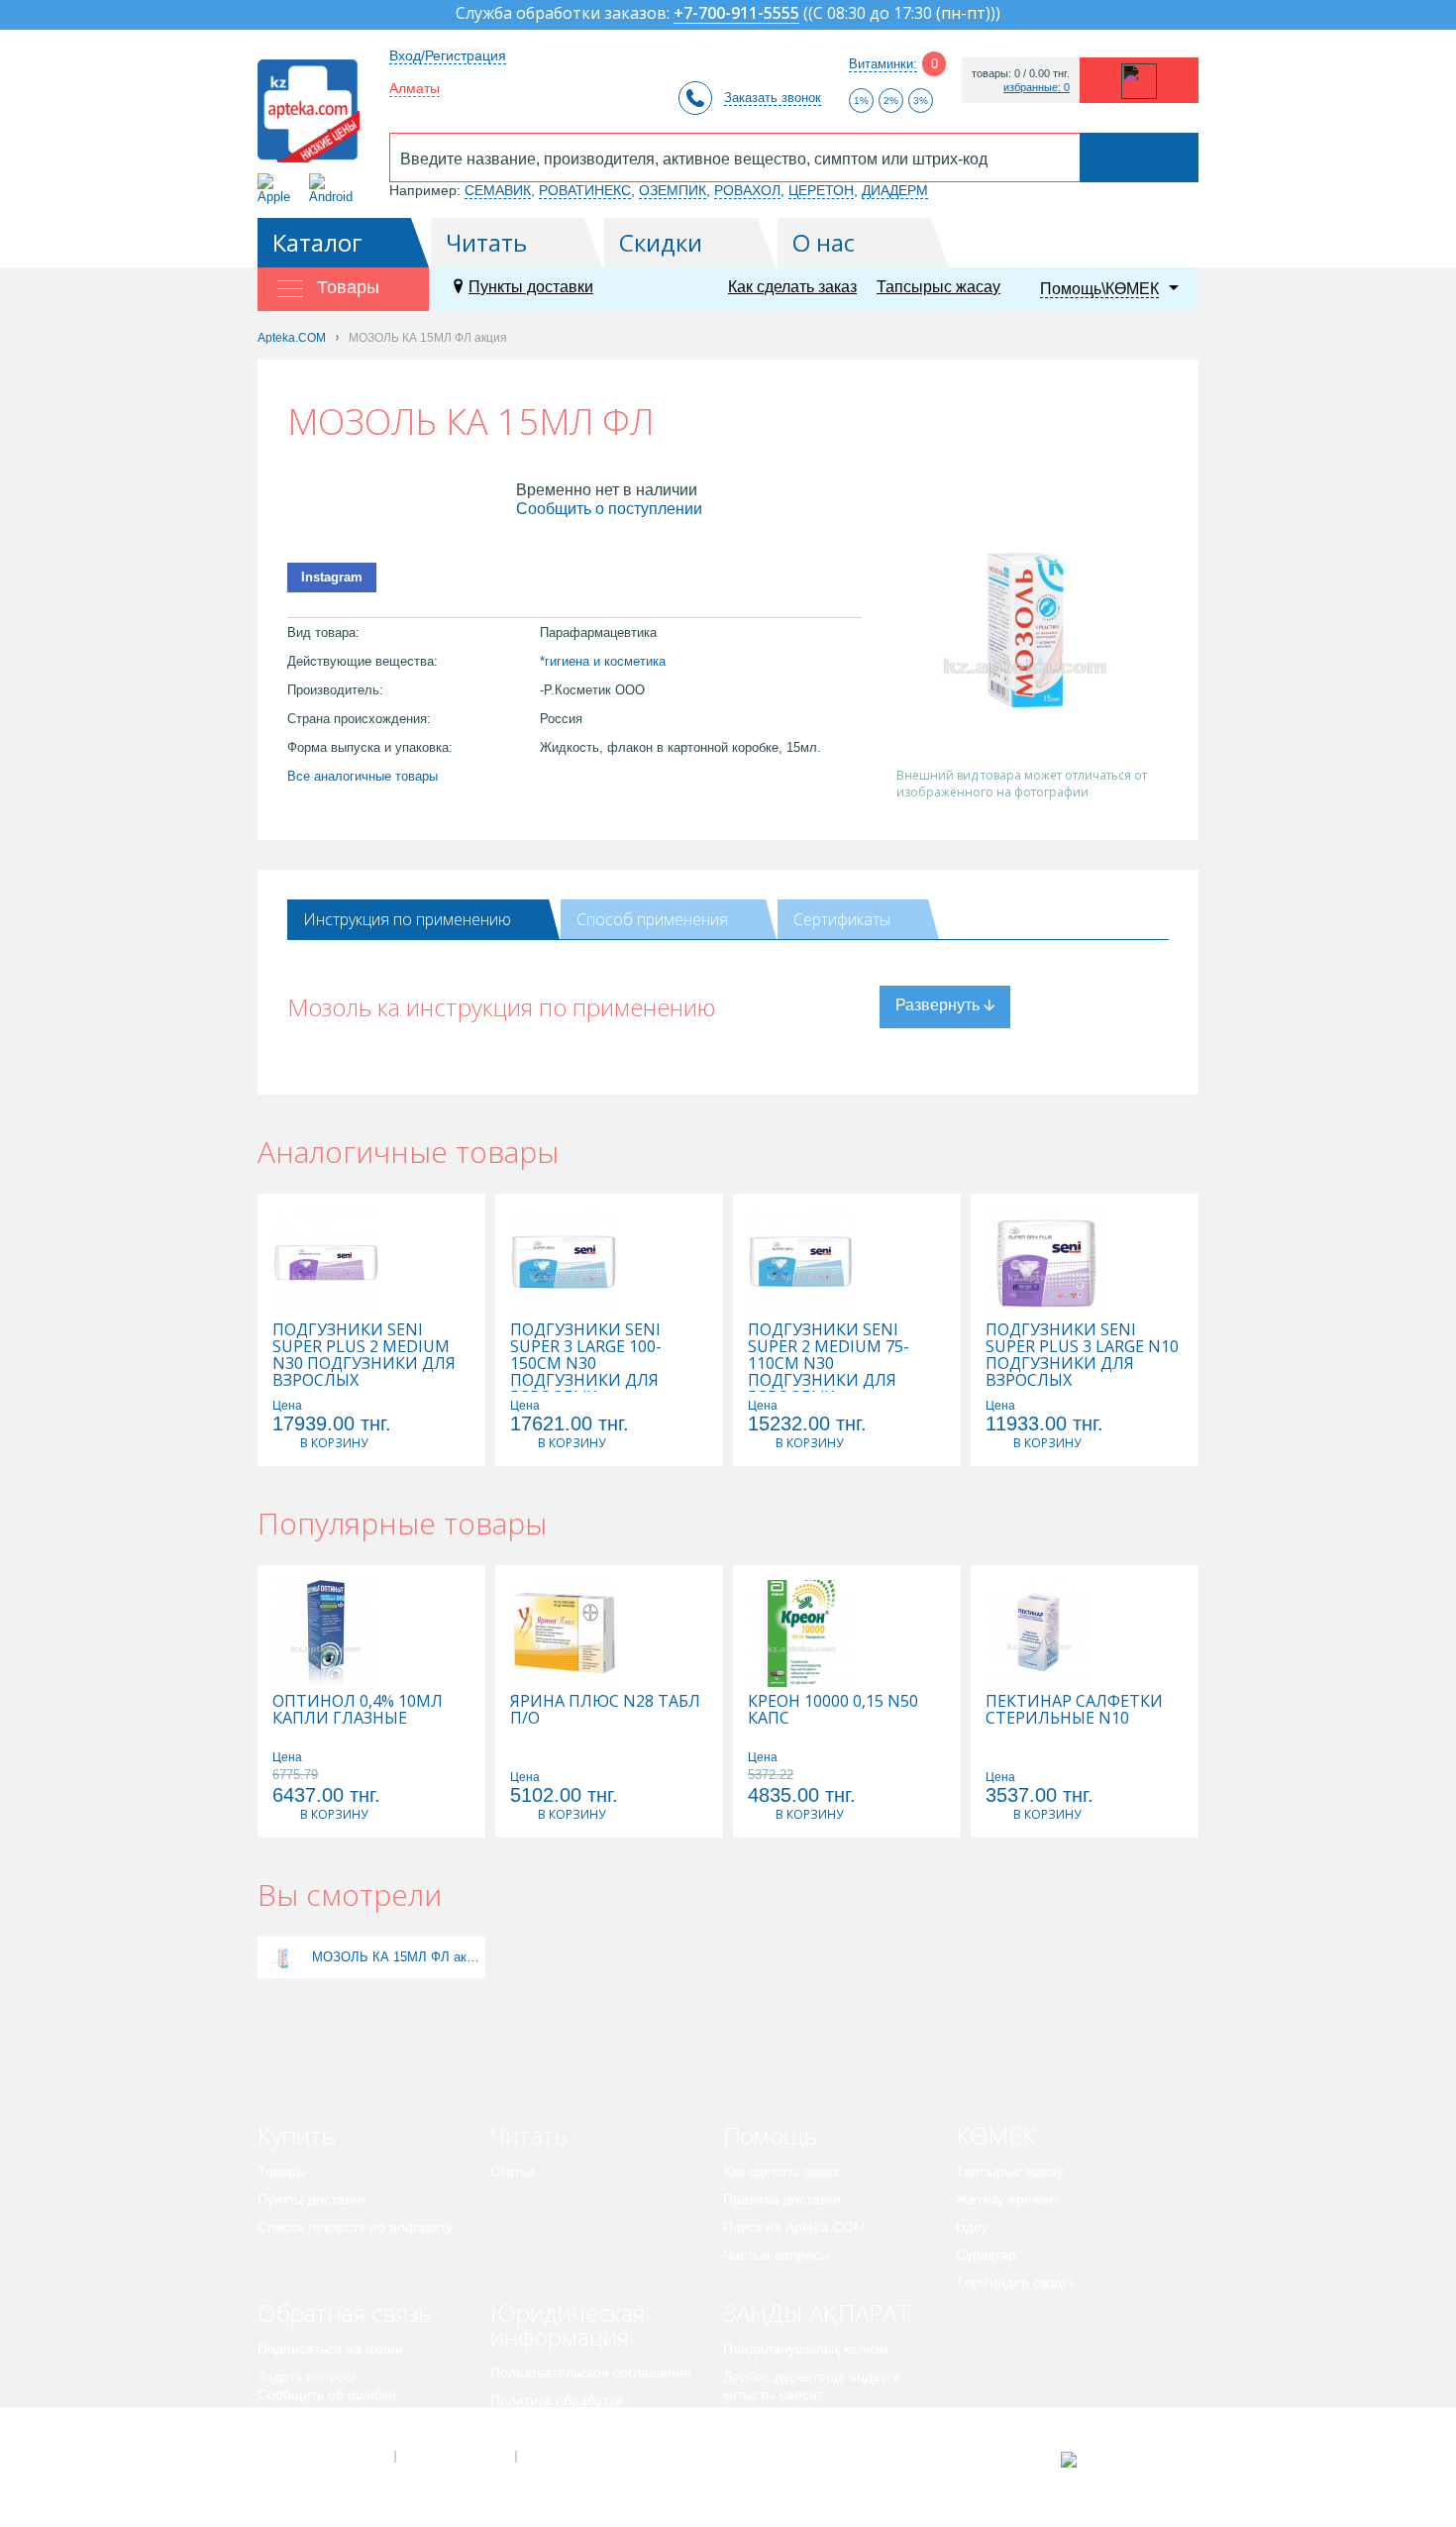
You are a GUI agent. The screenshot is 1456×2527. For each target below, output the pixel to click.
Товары (282, 2171)
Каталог (317, 242)
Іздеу (972, 2227)
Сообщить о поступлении (609, 509)
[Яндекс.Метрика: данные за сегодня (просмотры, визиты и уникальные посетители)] (1118, 2460)
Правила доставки (782, 2199)
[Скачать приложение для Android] (334, 189)
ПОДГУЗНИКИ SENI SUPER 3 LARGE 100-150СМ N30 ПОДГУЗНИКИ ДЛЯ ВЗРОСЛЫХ (586, 1364)
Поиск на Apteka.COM (794, 2227)
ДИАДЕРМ (895, 190)
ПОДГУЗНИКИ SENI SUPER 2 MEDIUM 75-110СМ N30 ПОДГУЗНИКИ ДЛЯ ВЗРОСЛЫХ (829, 1364)
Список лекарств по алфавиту (355, 2227)
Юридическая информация (568, 2324)
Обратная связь (344, 2313)
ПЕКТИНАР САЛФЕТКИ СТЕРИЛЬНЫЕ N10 (1074, 1710)
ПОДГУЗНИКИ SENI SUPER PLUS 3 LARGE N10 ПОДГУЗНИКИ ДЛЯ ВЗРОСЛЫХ (1082, 1355)
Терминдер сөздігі (1014, 2282)
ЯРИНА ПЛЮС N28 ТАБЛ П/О (605, 1710)
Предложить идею (316, 2422)
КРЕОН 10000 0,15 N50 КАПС (833, 1710)
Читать (486, 242)
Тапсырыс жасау (938, 287)
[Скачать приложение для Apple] (278, 189)
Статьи (513, 2171)
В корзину (334, 1443)
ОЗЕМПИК (673, 190)
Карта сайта (576, 2457)
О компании (454, 2457)
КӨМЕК (996, 2135)
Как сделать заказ (792, 287)
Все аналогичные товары (363, 776)
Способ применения (652, 919)
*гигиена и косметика (603, 661)
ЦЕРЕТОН (821, 190)
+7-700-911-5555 (736, 14)
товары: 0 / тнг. (1021, 74)
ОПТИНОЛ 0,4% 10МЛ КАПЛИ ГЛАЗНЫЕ (358, 1710)
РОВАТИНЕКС (585, 190)
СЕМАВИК (498, 190)
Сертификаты (842, 919)
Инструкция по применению (407, 919)
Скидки (661, 242)
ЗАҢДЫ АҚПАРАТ (817, 2313)
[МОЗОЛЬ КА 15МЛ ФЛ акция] (283, 1957)
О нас (824, 242)
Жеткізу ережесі (1007, 2199)
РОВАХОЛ (747, 190)
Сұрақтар (986, 2255)
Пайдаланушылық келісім (806, 2349)
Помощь (770, 2135)
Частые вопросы (777, 2255)
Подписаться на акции (330, 2349)
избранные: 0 (1037, 88)
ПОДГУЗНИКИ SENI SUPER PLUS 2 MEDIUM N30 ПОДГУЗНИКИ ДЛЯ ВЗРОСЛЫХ (364, 1355)
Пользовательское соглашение (591, 2372)
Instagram (332, 577)
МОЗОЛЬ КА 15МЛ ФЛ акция (396, 1957)
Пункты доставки (531, 287)
